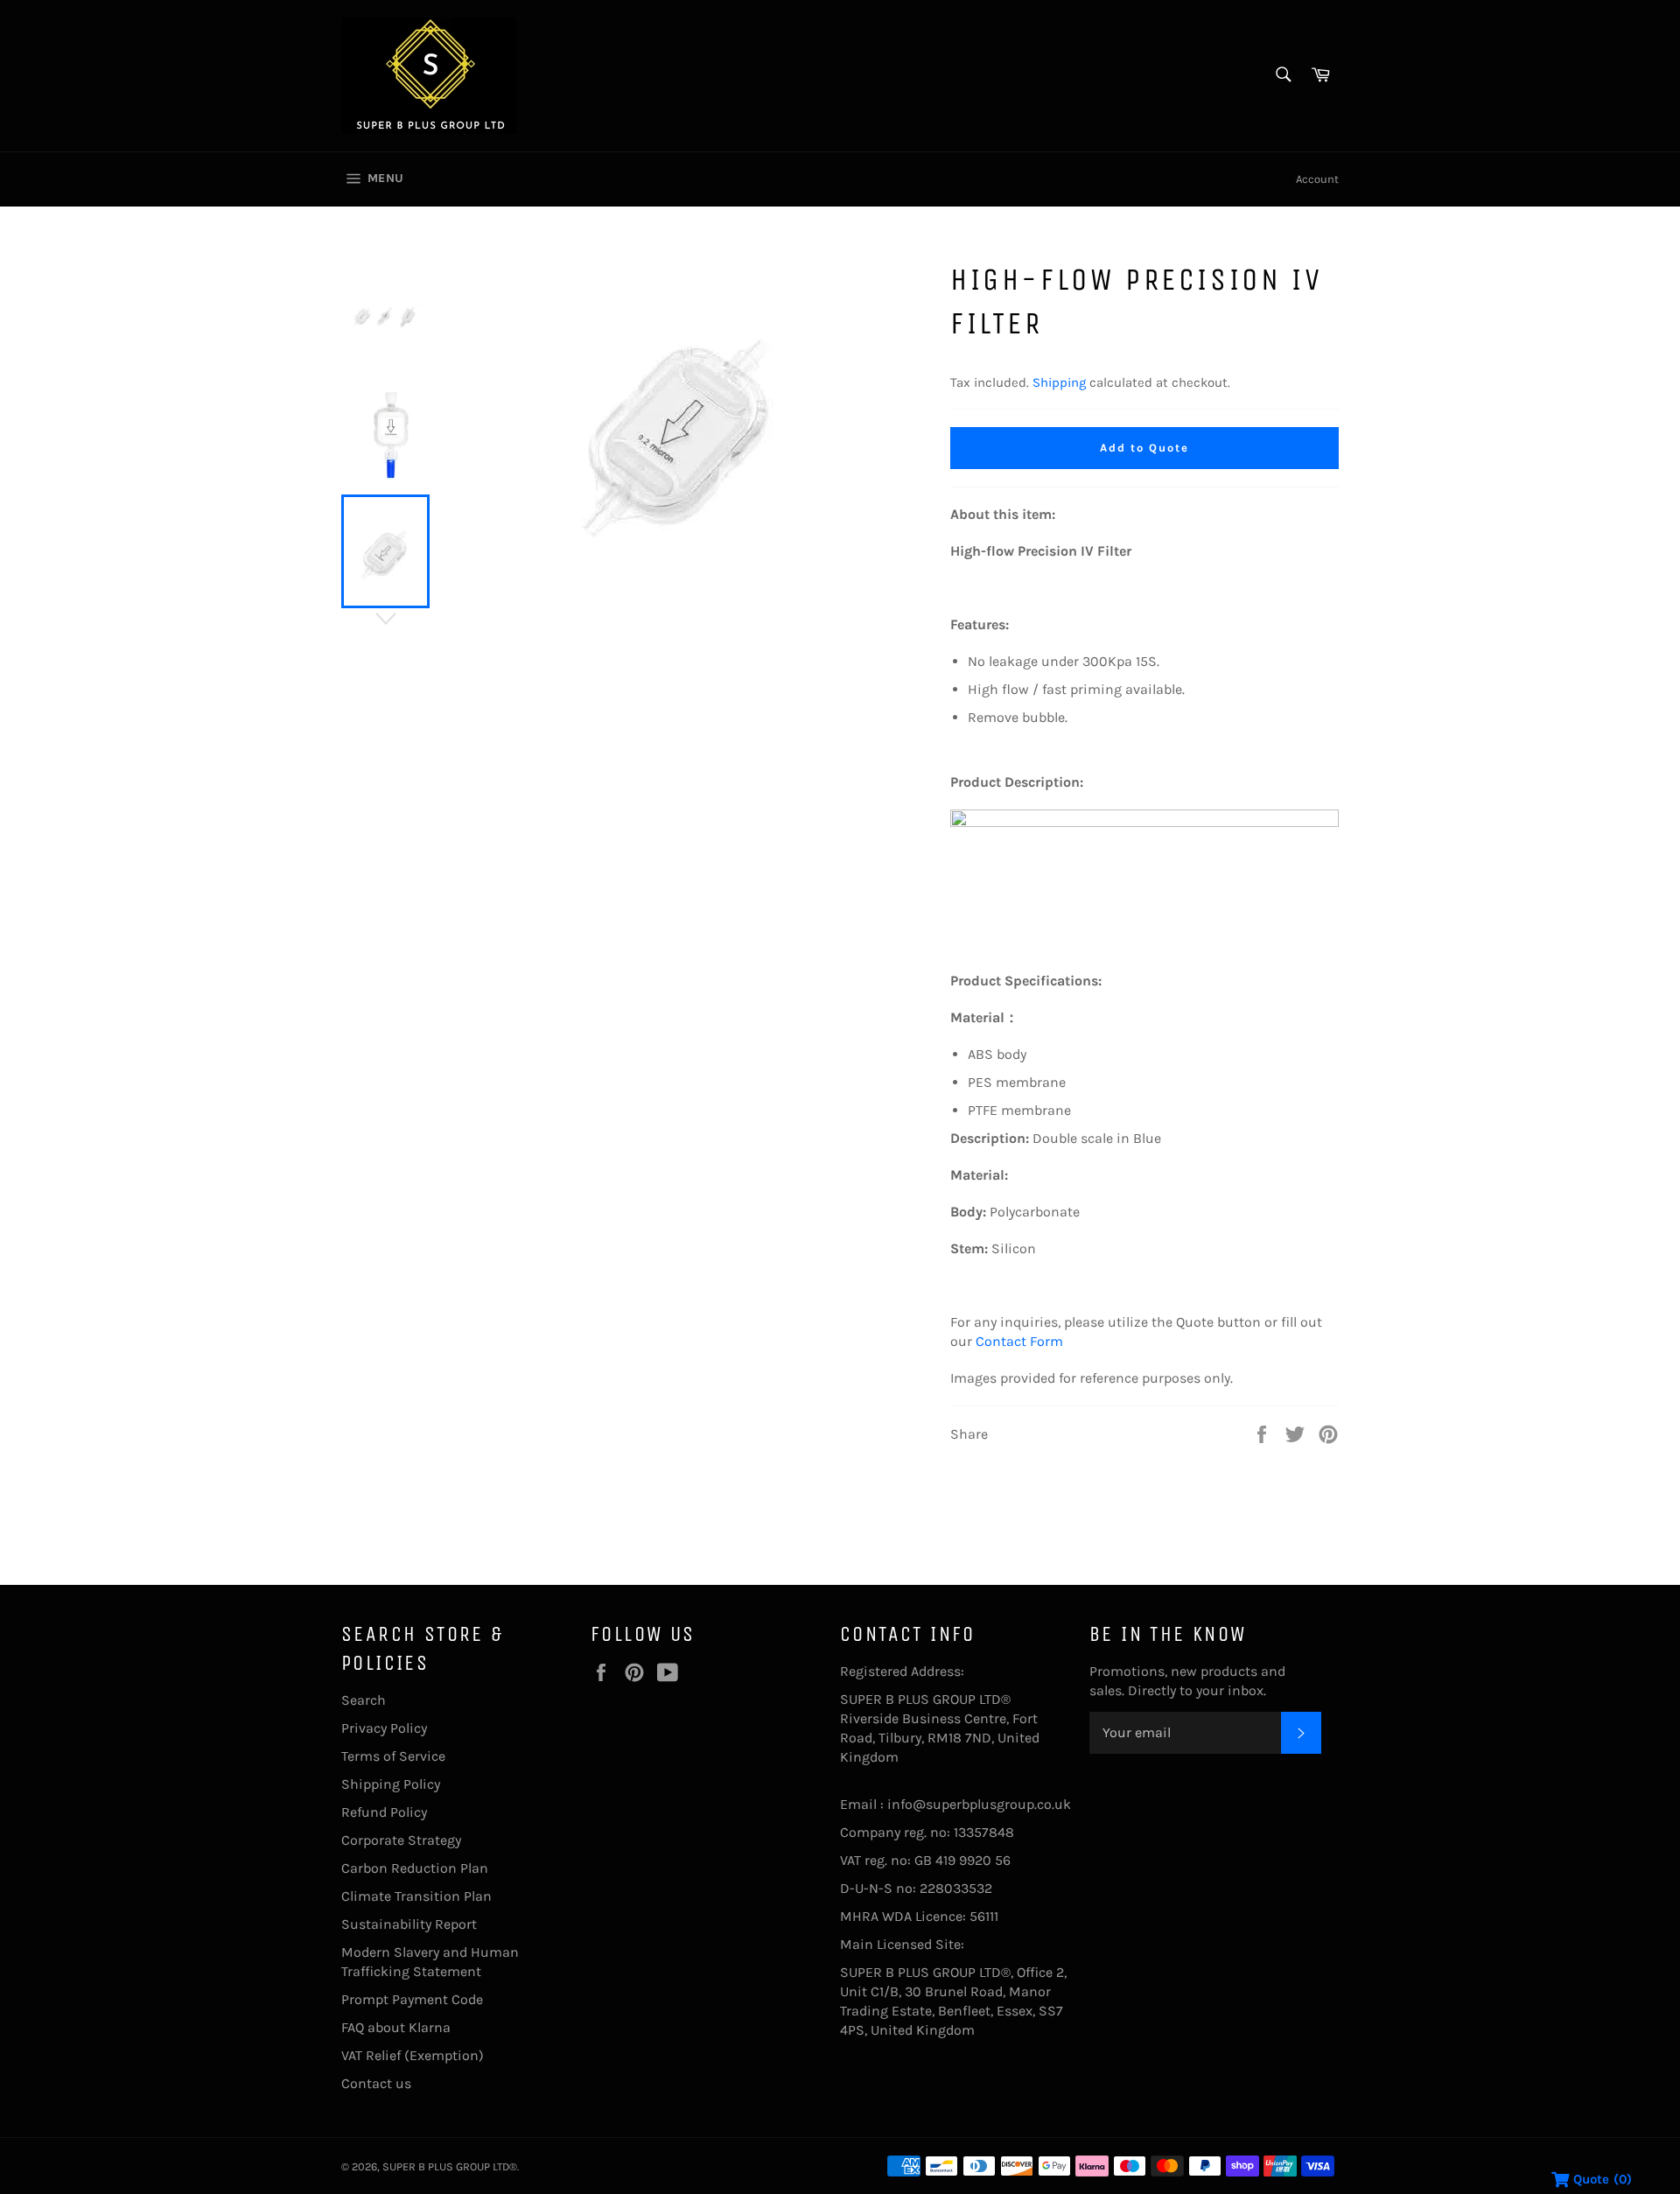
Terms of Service (393, 1756)
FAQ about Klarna (396, 2027)
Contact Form (1019, 1341)
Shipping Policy (391, 1784)
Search (364, 1700)
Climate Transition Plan (416, 1896)
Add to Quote (1144, 448)
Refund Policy (384, 1812)
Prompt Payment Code (412, 1999)
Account (1317, 179)
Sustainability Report (409, 1924)
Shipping (1059, 382)
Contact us (376, 2083)
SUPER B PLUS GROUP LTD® (450, 2166)
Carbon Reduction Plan (415, 1868)
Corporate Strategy (401, 1840)
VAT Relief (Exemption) (413, 2055)
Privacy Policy (384, 1728)
